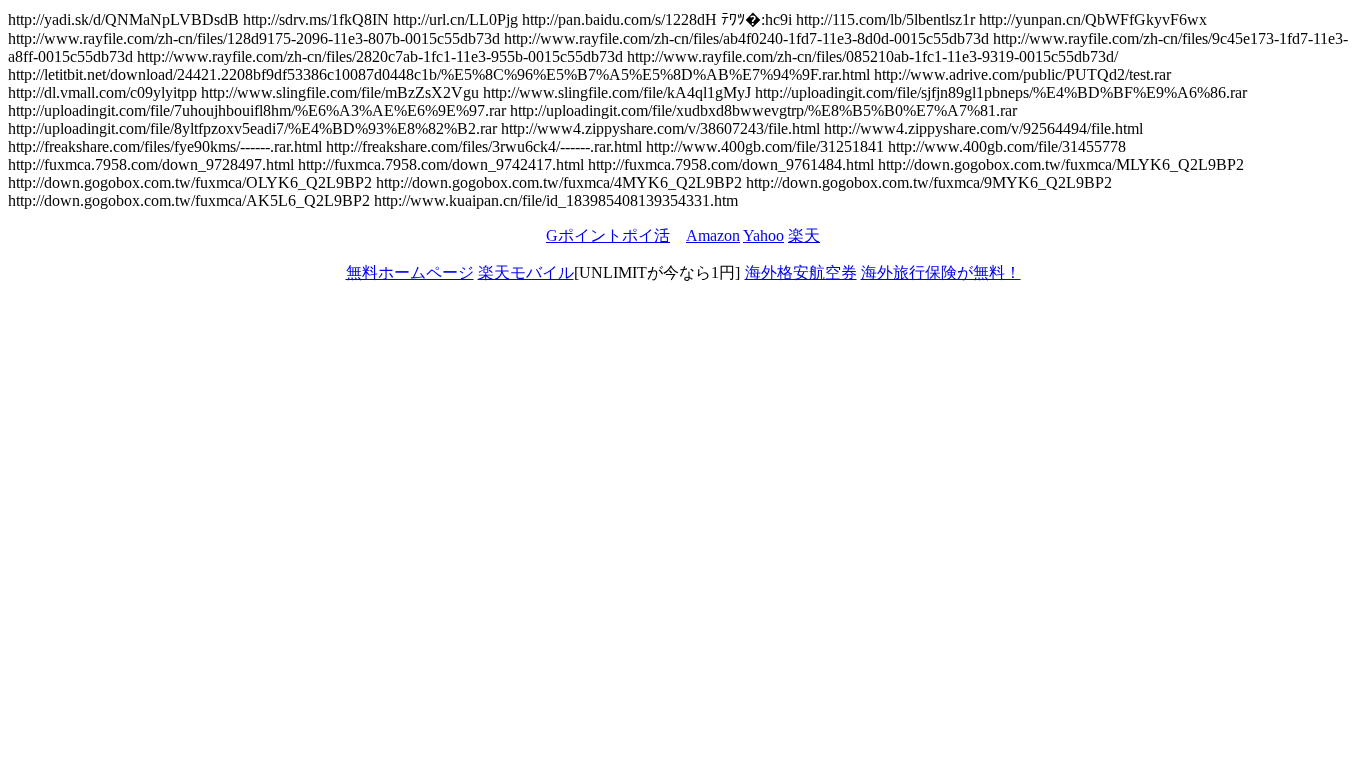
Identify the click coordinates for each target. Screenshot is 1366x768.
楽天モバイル (526, 272)
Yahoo (763, 235)
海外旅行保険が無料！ (941, 272)
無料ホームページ (410, 272)
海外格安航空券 (801, 272)
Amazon (713, 235)
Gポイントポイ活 (608, 235)
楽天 (804, 235)
